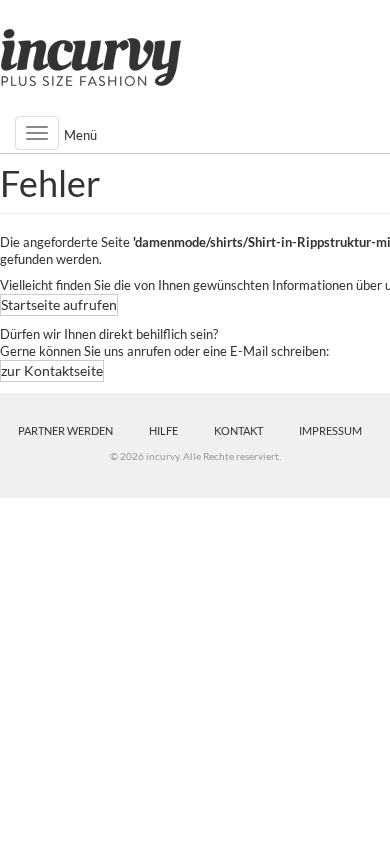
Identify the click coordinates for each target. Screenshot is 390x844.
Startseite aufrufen (59, 304)
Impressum (330, 430)
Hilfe (163, 430)
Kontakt (238, 430)
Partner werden (65, 430)
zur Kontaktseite (52, 370)
